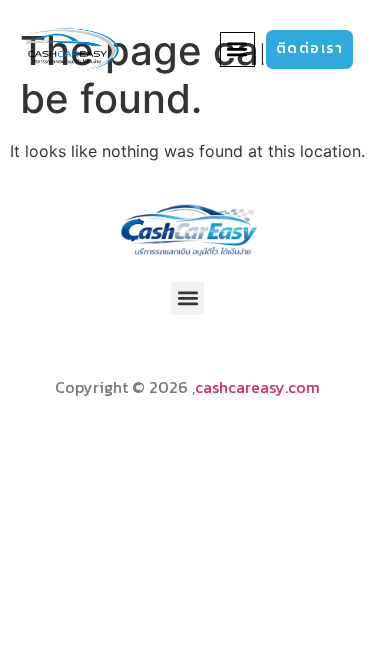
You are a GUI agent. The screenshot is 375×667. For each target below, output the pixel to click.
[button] (237, 49)
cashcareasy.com (257, 387)
